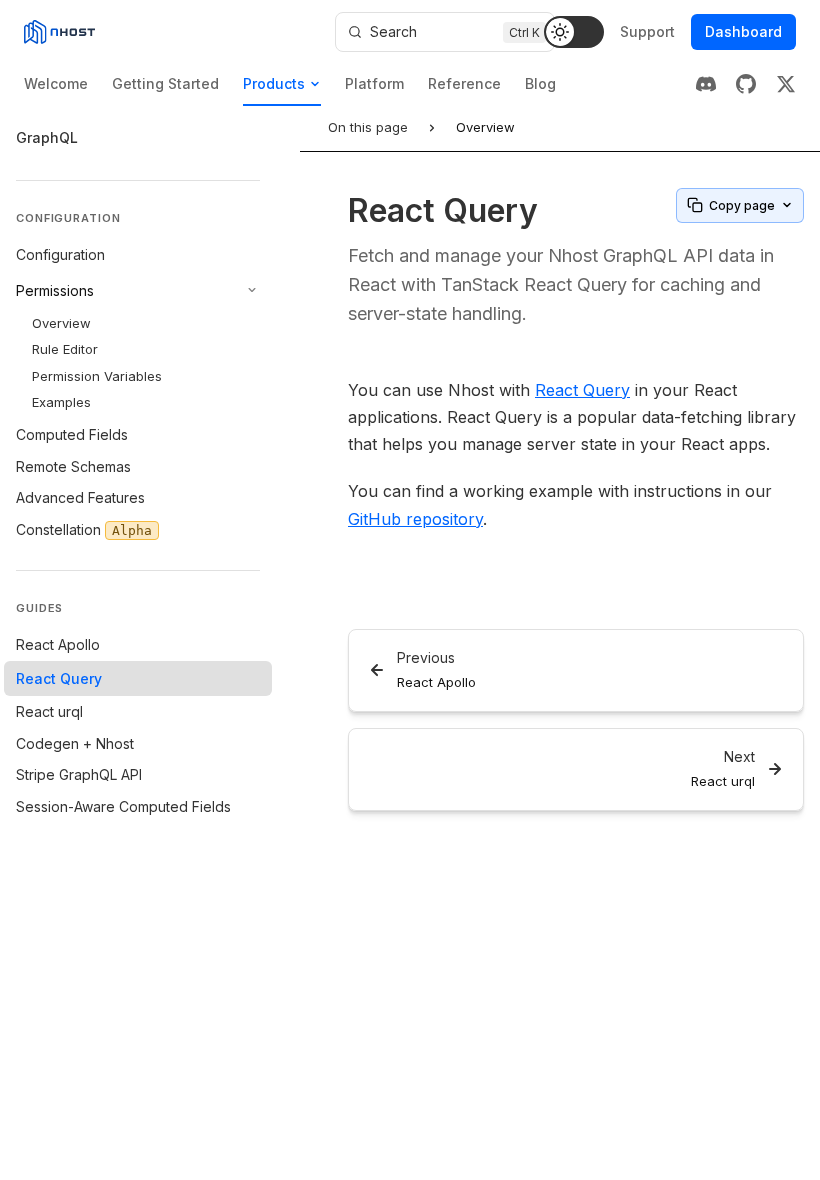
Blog (540, 83)
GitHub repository (415, 519)
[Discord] (706, 84)
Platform (374, 83)
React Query (582, 390)
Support (647, 31)
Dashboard (743, 31)
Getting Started (165, 83)
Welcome (56, 83)
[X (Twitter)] (786, 84)
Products (274, 83)
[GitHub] (746, 84)
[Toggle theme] (574, 32)
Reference (464, 83)
